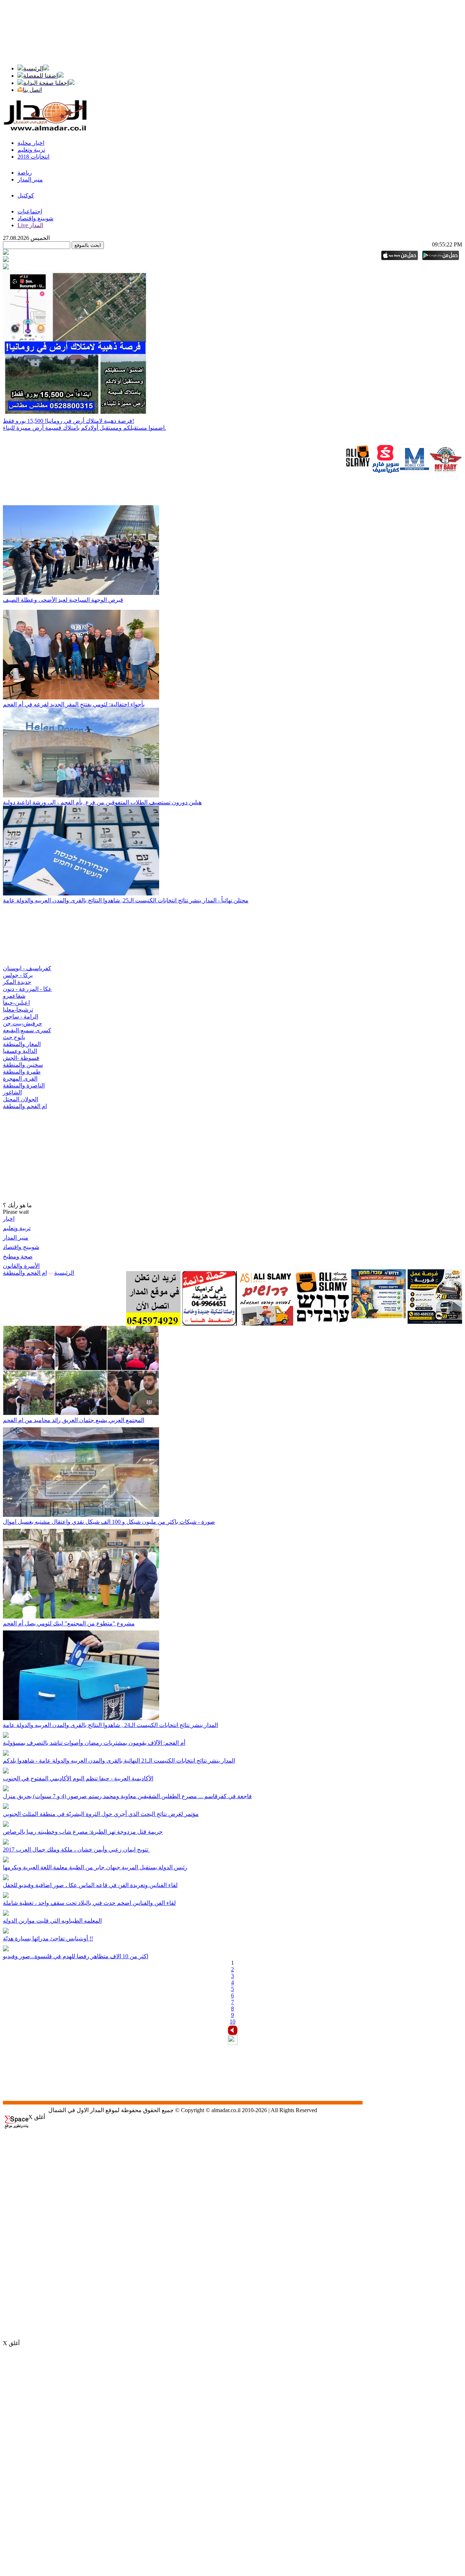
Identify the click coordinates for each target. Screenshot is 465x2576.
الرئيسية (64, 1273)
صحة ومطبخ (18, 1256)
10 (232, 2022)
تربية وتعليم (17, 1228)
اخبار (9, 1219)
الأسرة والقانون (21, 1266)
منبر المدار (16, 1238)
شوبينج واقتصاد (21, 1247)
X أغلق (37, 2117)
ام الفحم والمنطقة (25, 1273)
